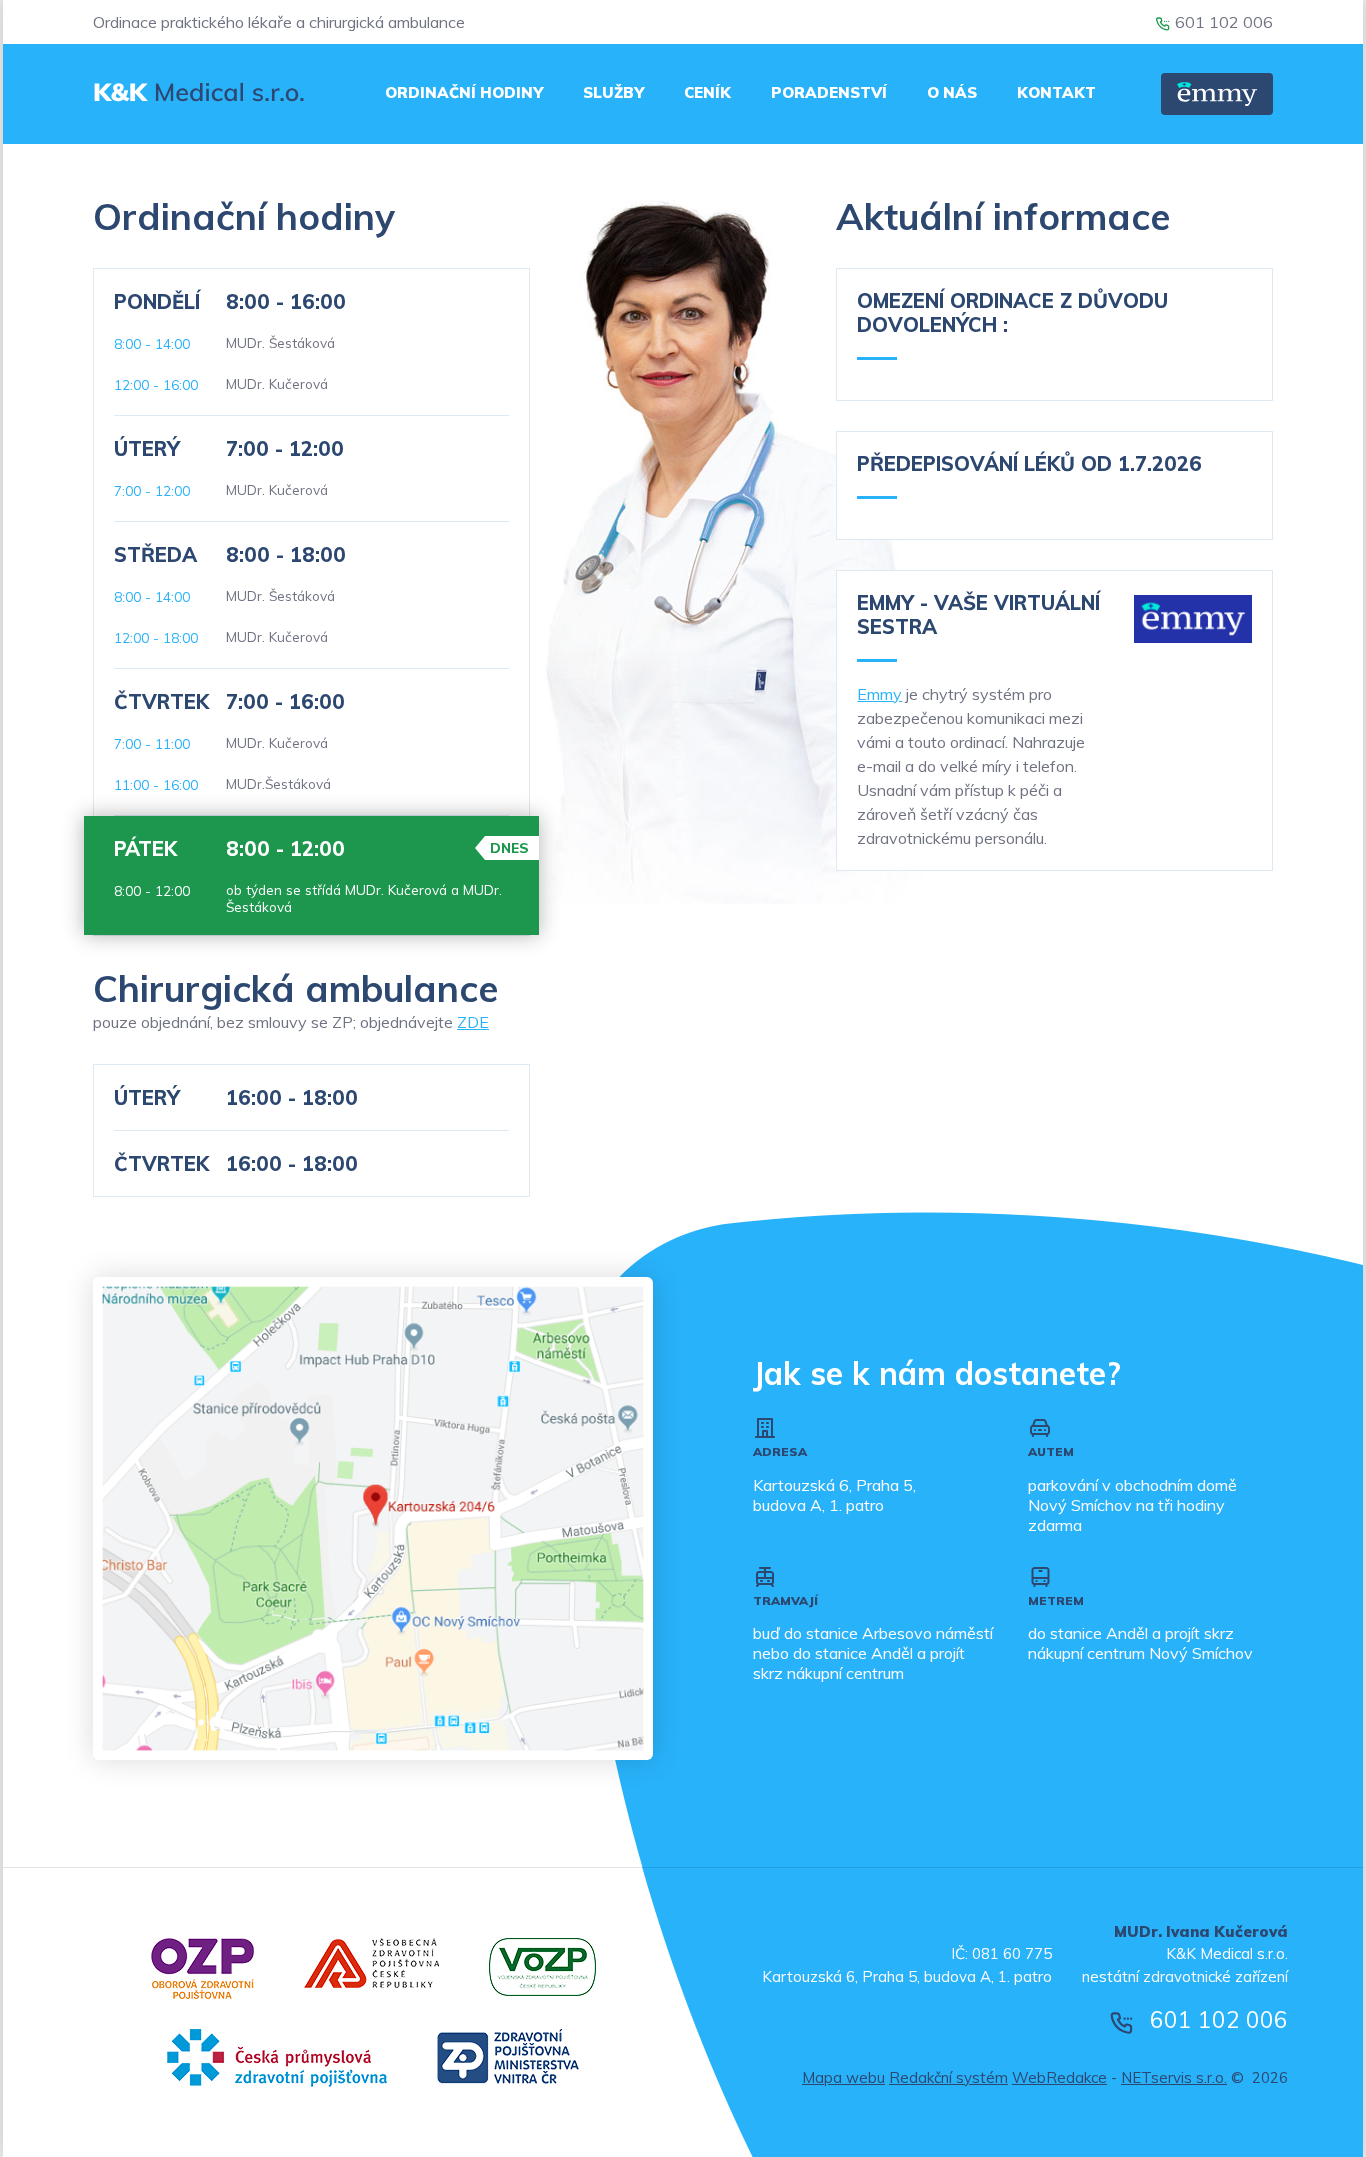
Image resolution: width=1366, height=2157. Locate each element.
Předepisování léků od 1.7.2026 (1029, 463)
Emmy (879, 694)
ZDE (473, 1022)
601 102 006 (1224, 22)
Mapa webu (843, 2077)
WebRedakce (1059, 2077)
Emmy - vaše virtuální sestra (978, 614)
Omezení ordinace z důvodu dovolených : (1012, 312)
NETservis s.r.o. (1174, 2077)
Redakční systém (948, 2077)
